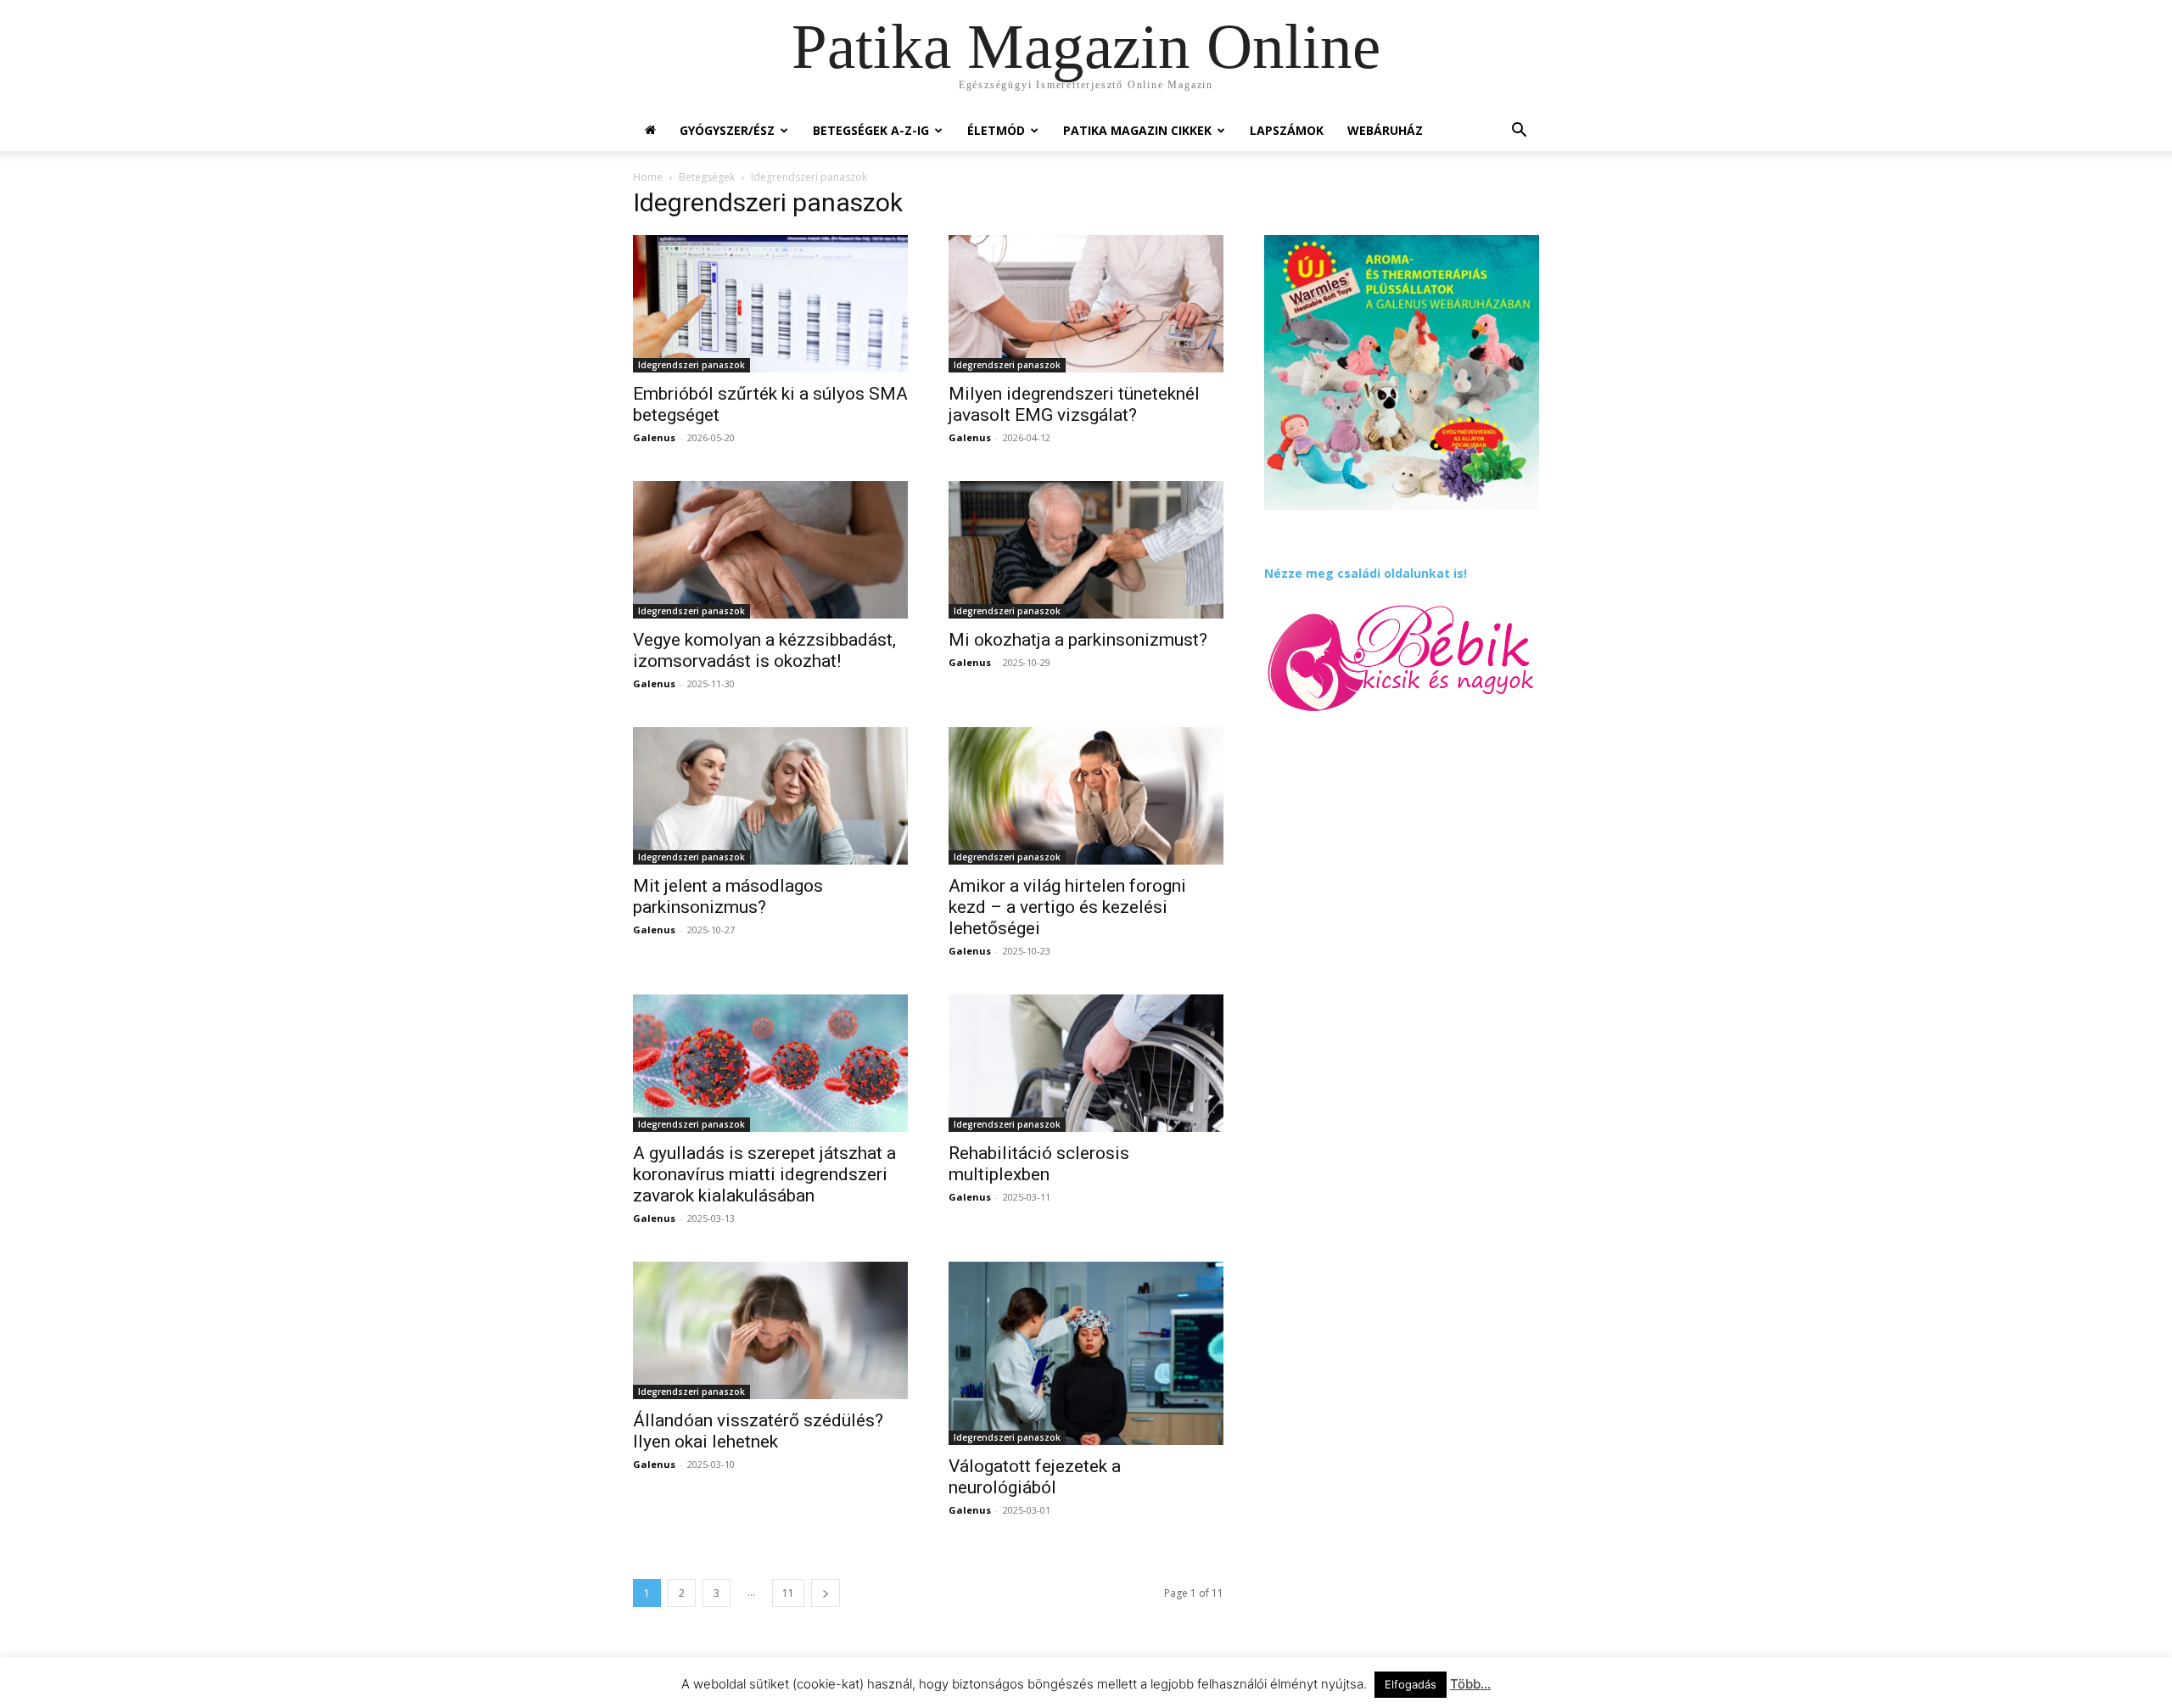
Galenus (654, 437)
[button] (1519, 132)
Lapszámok (1287, 130)
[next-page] (826, 1593)
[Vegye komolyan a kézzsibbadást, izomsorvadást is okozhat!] (770, 550)
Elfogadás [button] (1411, 1684)
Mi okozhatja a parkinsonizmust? (1078, 640)
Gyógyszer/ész (727, 130)
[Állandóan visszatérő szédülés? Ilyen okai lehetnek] (770, 1330)
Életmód (996, 130)
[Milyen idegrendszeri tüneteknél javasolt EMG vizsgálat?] (1086, 304)
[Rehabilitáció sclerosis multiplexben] (1086, 1063)
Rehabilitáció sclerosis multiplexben (1039, 1164)
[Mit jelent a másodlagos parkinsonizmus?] (770, 796)
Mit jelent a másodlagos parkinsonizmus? (728, 896)
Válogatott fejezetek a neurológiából (1035, 1477)
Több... (1470, 1684)
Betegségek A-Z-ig (871, 130)
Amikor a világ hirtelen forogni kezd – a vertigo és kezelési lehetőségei (1067, 907)
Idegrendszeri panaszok (691, 365)
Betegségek (707, 177)
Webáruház (1385, 130)
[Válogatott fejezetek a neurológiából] (1086, 1353)
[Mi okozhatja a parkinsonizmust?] (1086, 550)
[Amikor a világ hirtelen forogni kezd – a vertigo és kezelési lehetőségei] (1086, 796)
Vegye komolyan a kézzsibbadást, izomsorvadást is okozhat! (764, 650)
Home (648, 177)
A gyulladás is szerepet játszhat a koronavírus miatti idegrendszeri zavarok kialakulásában (764, 1174)
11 (788, 1593)
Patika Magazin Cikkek (1137, 130)
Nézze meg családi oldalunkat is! (1366, 573)
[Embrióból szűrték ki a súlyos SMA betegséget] (770, 304)
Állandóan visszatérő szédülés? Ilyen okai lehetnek (758, 1431)
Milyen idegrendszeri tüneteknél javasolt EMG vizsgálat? (1074, 404)
